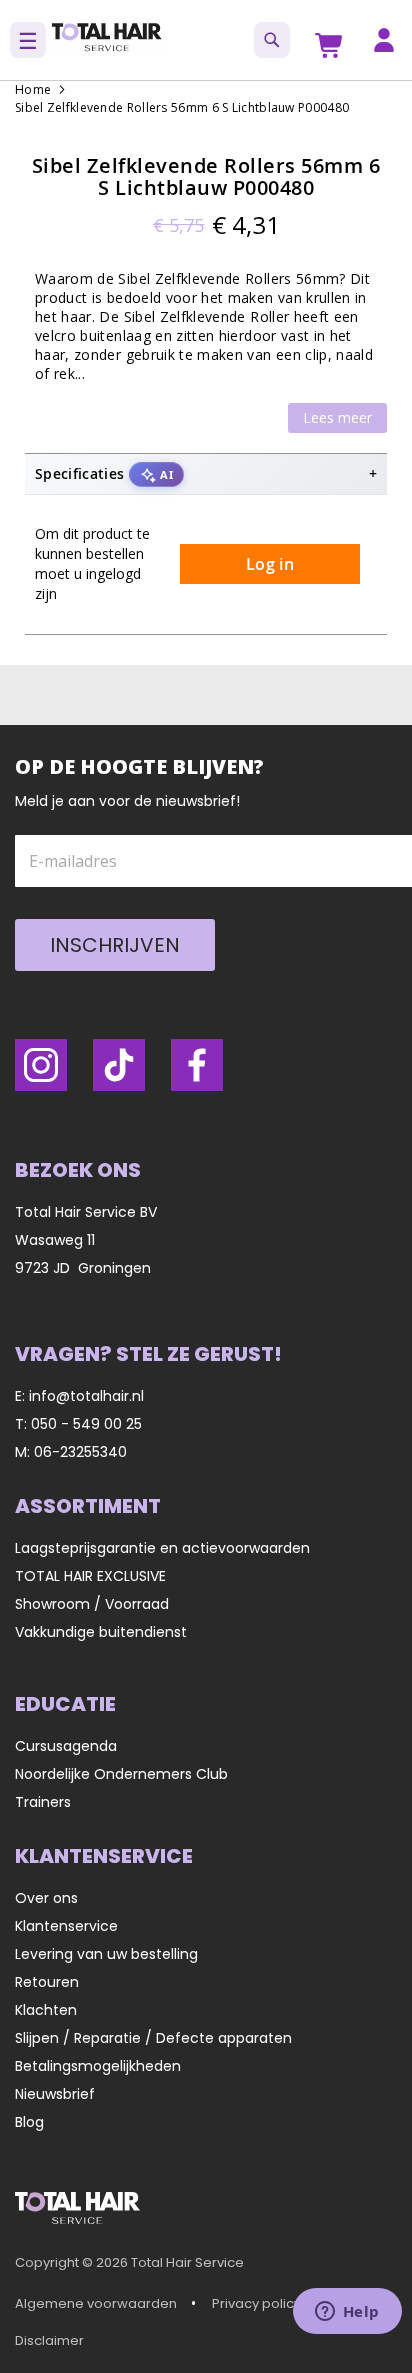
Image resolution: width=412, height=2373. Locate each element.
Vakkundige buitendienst (101, 1632)
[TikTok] (119, 1065)
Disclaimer (49, 2340)
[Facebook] (197, 1065)
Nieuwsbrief (55, 2094)
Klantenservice (66, 1926)
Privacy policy (256, 2303)
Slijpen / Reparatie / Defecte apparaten (153, 2038)
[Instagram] (41, 1065)
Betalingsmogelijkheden (98, 2066)
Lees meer (337, 417)
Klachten (46, 2010)
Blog (29, 2122)
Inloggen (384, 40)
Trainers (43, 1802)
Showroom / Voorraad (92, 1604)
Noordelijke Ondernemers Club (121, 1774)
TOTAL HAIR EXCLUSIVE (90, 1576)
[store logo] (107, 40)
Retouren (47, 1982)
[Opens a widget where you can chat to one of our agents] (347, 2313)
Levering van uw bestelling (106, 1954)
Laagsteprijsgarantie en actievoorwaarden (162, 1548)
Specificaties (104, 473)
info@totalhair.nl (86, 1396)
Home (33, 89)
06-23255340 (80, 1452)
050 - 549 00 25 (86, 1424)
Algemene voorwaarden (96, 2303)
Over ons (46, 1898)
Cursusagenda (66, 1746)
